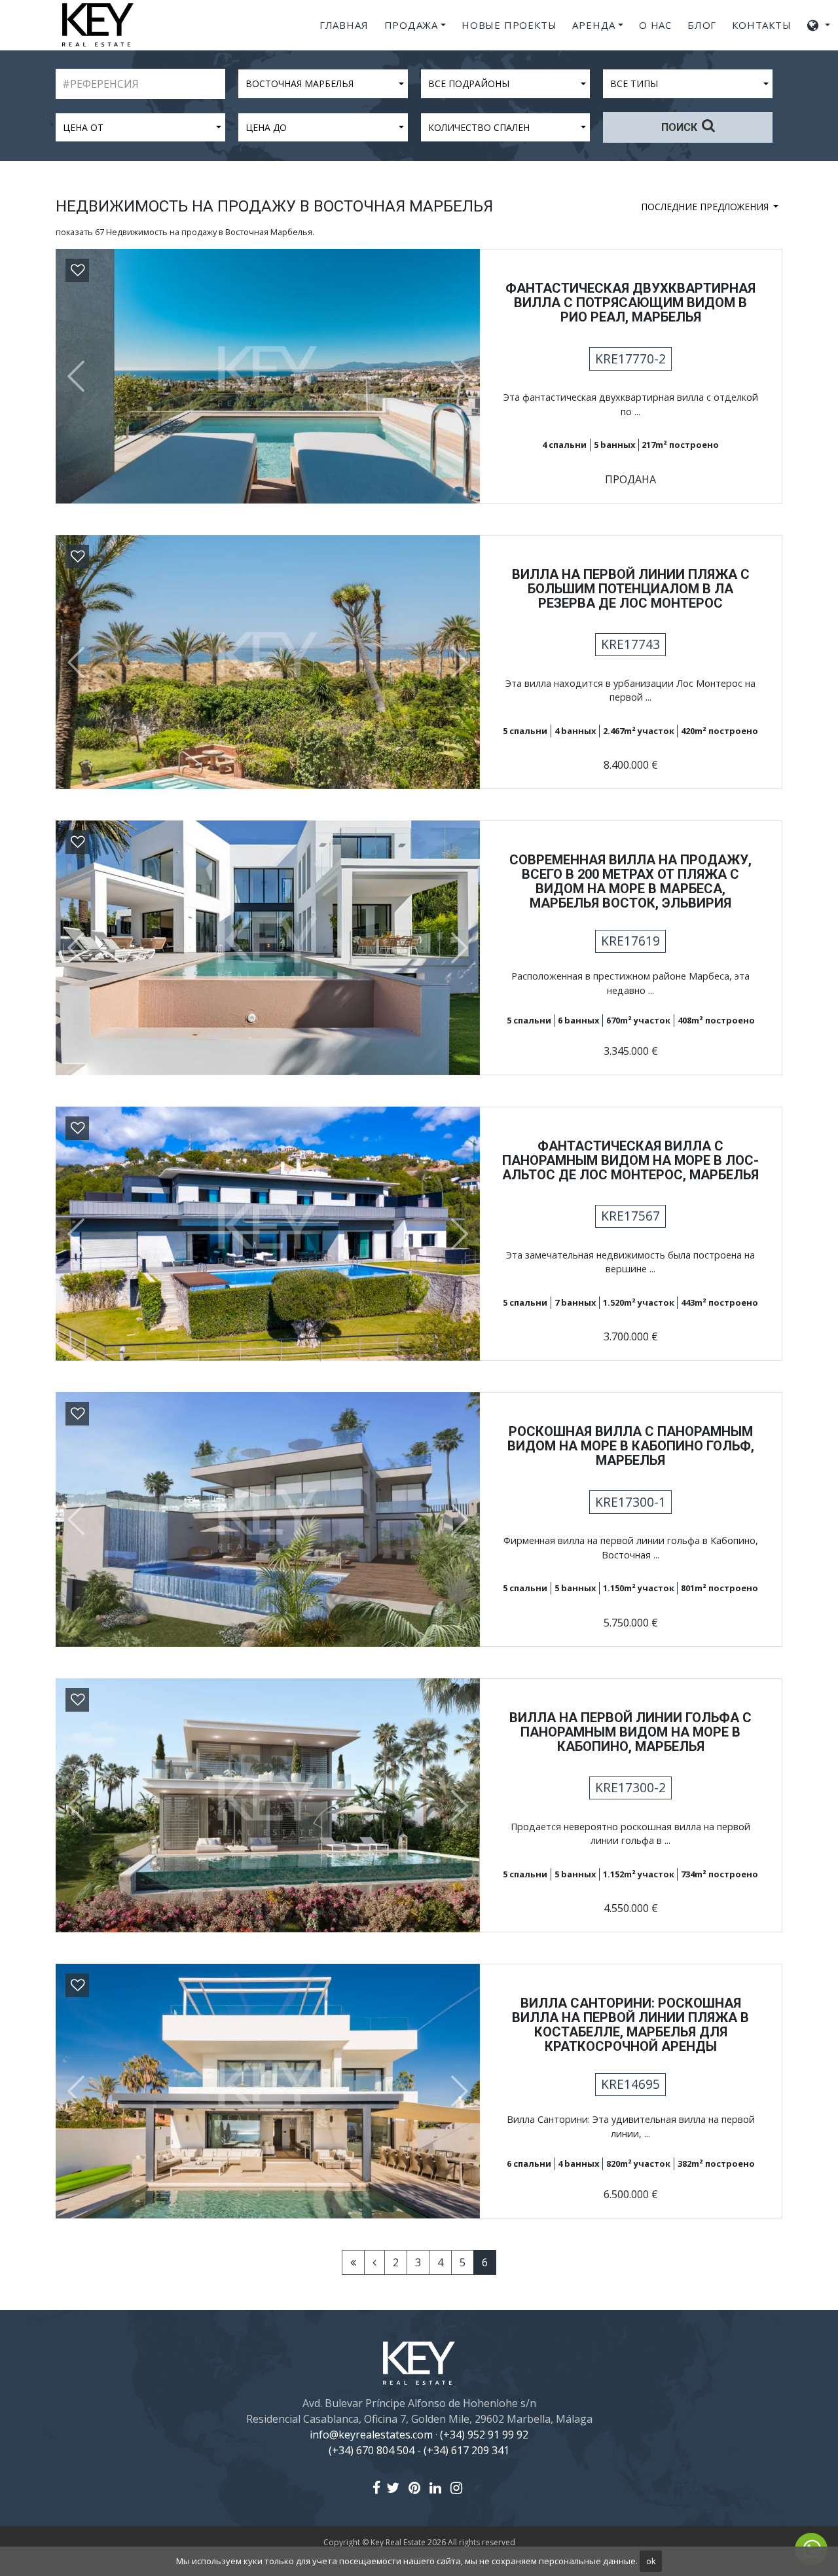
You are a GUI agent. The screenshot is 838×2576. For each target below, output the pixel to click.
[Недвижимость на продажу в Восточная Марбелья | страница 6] (353, 2262)
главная (344, 25)
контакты (761, 25)
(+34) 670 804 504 (372, 2450)
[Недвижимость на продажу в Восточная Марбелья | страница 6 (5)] (374, 2262)
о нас (655, 25)
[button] (71, 376)
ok (651, 2561)
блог (702, 25)
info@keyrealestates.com (371, 2435)
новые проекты (509, 25)
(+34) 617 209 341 (466, 2450)
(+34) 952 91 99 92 (484, 2435)
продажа (411, 25)
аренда (594, 25)
